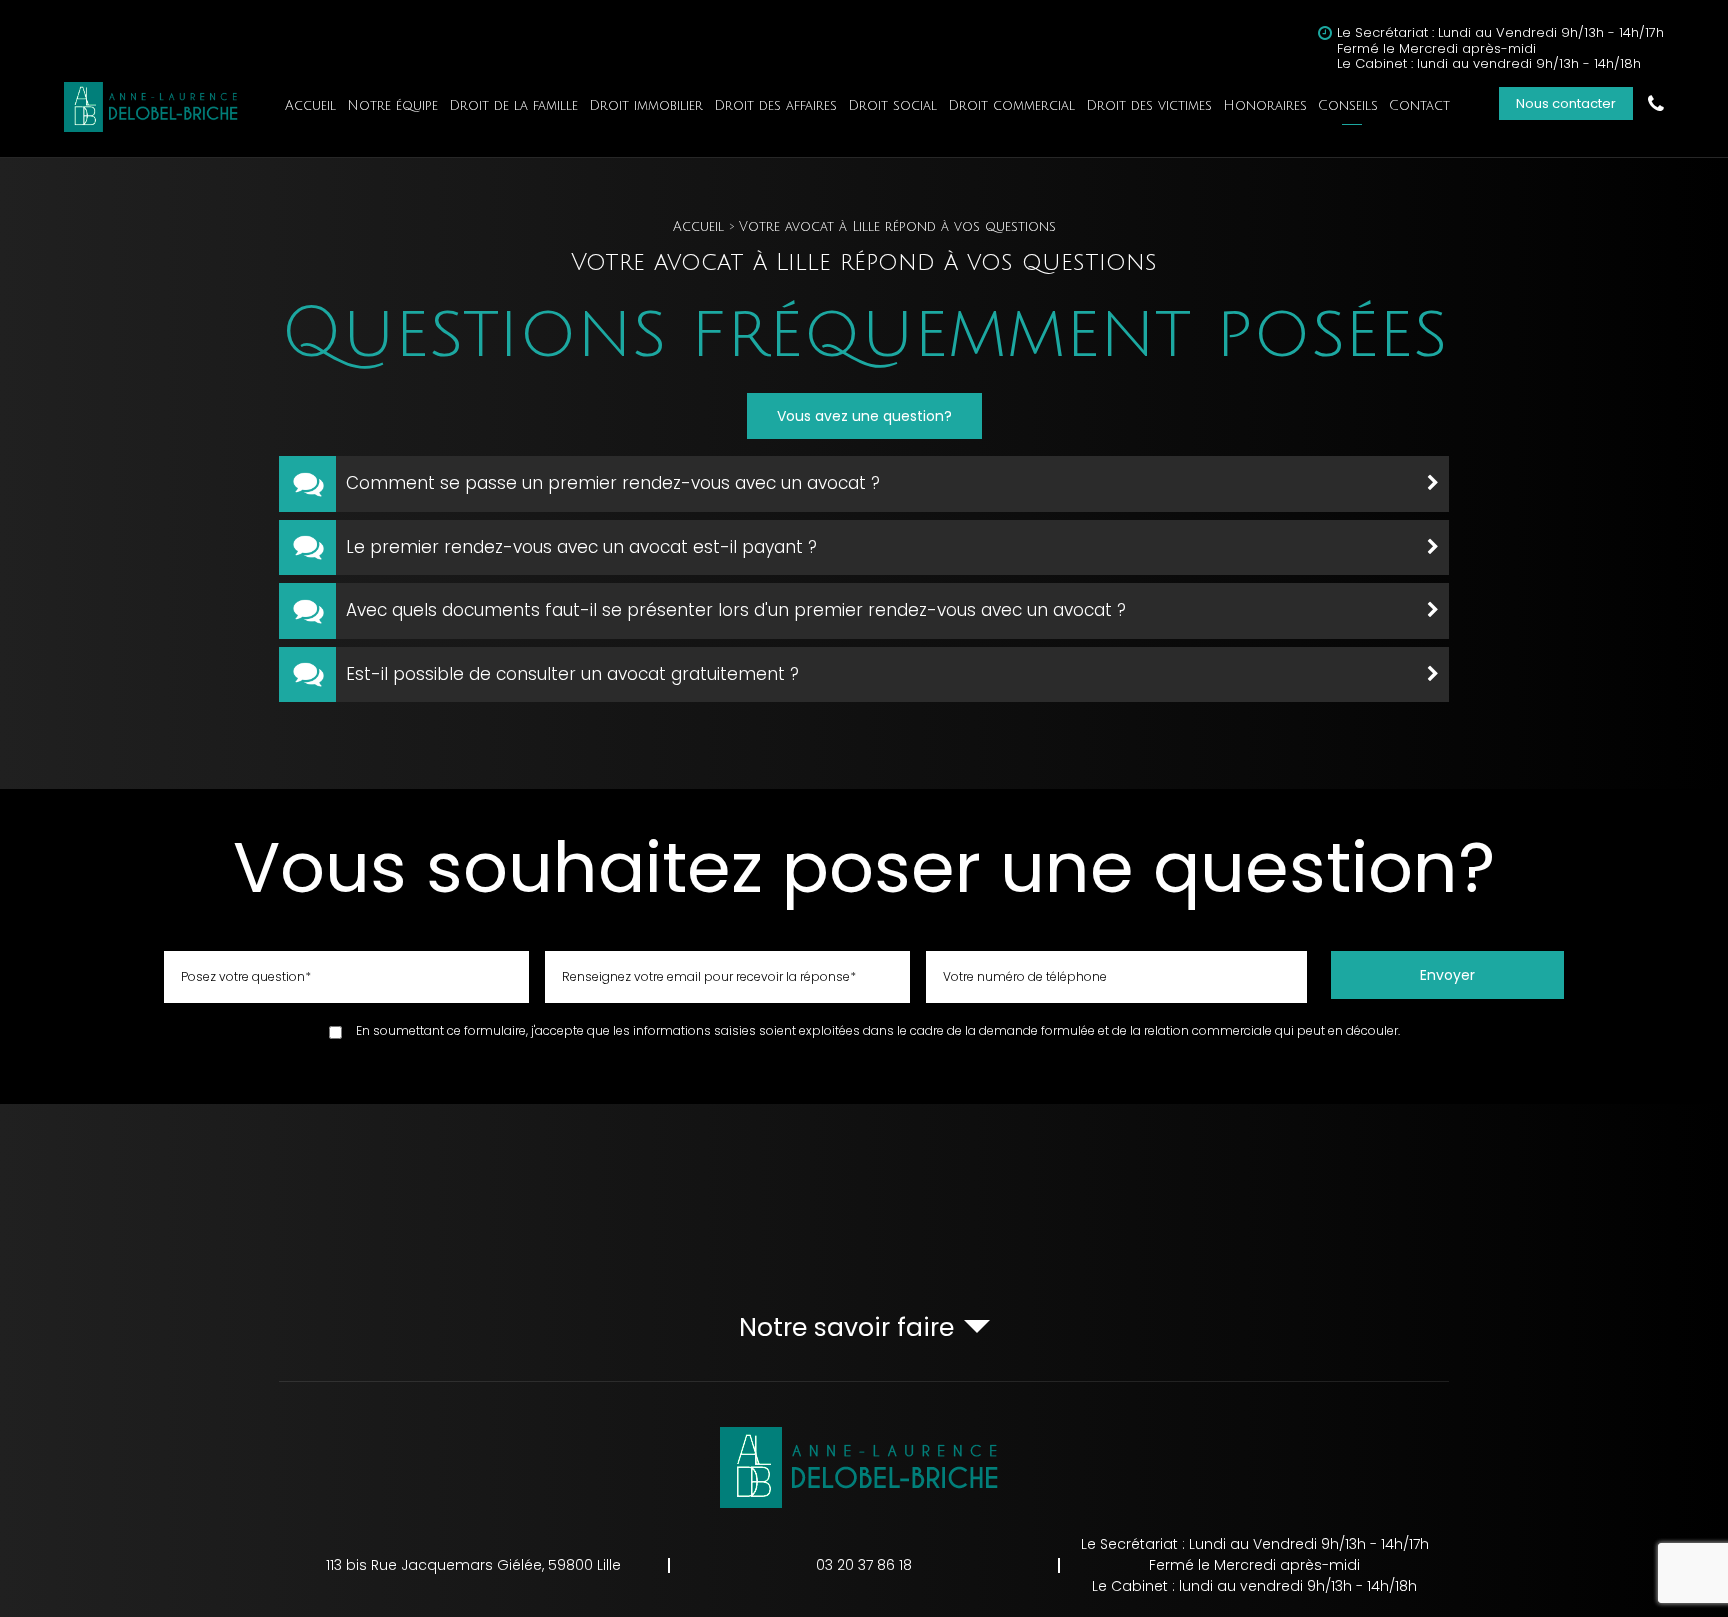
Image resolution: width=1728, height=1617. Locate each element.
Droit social (892, 106)
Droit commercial (1011, 106)
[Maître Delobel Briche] (154, 107)
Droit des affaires (775, 106)
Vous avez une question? (864, 416)
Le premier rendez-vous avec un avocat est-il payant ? (581, 547)
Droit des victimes (1149, 106)
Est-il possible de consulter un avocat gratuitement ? (572, 674)
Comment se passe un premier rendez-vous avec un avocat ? (613, 483)
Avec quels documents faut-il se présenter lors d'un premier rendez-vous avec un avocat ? (736, 610)
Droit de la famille (513, 106)
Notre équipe (392, 106)
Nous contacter (1566, 103)
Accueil (310, 106)
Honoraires (1265, 106)
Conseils (1348, 106)
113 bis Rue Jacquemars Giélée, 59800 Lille (473, 1565)
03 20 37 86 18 (1656, 104)
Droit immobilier (646, 106)
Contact (1419, 106)
